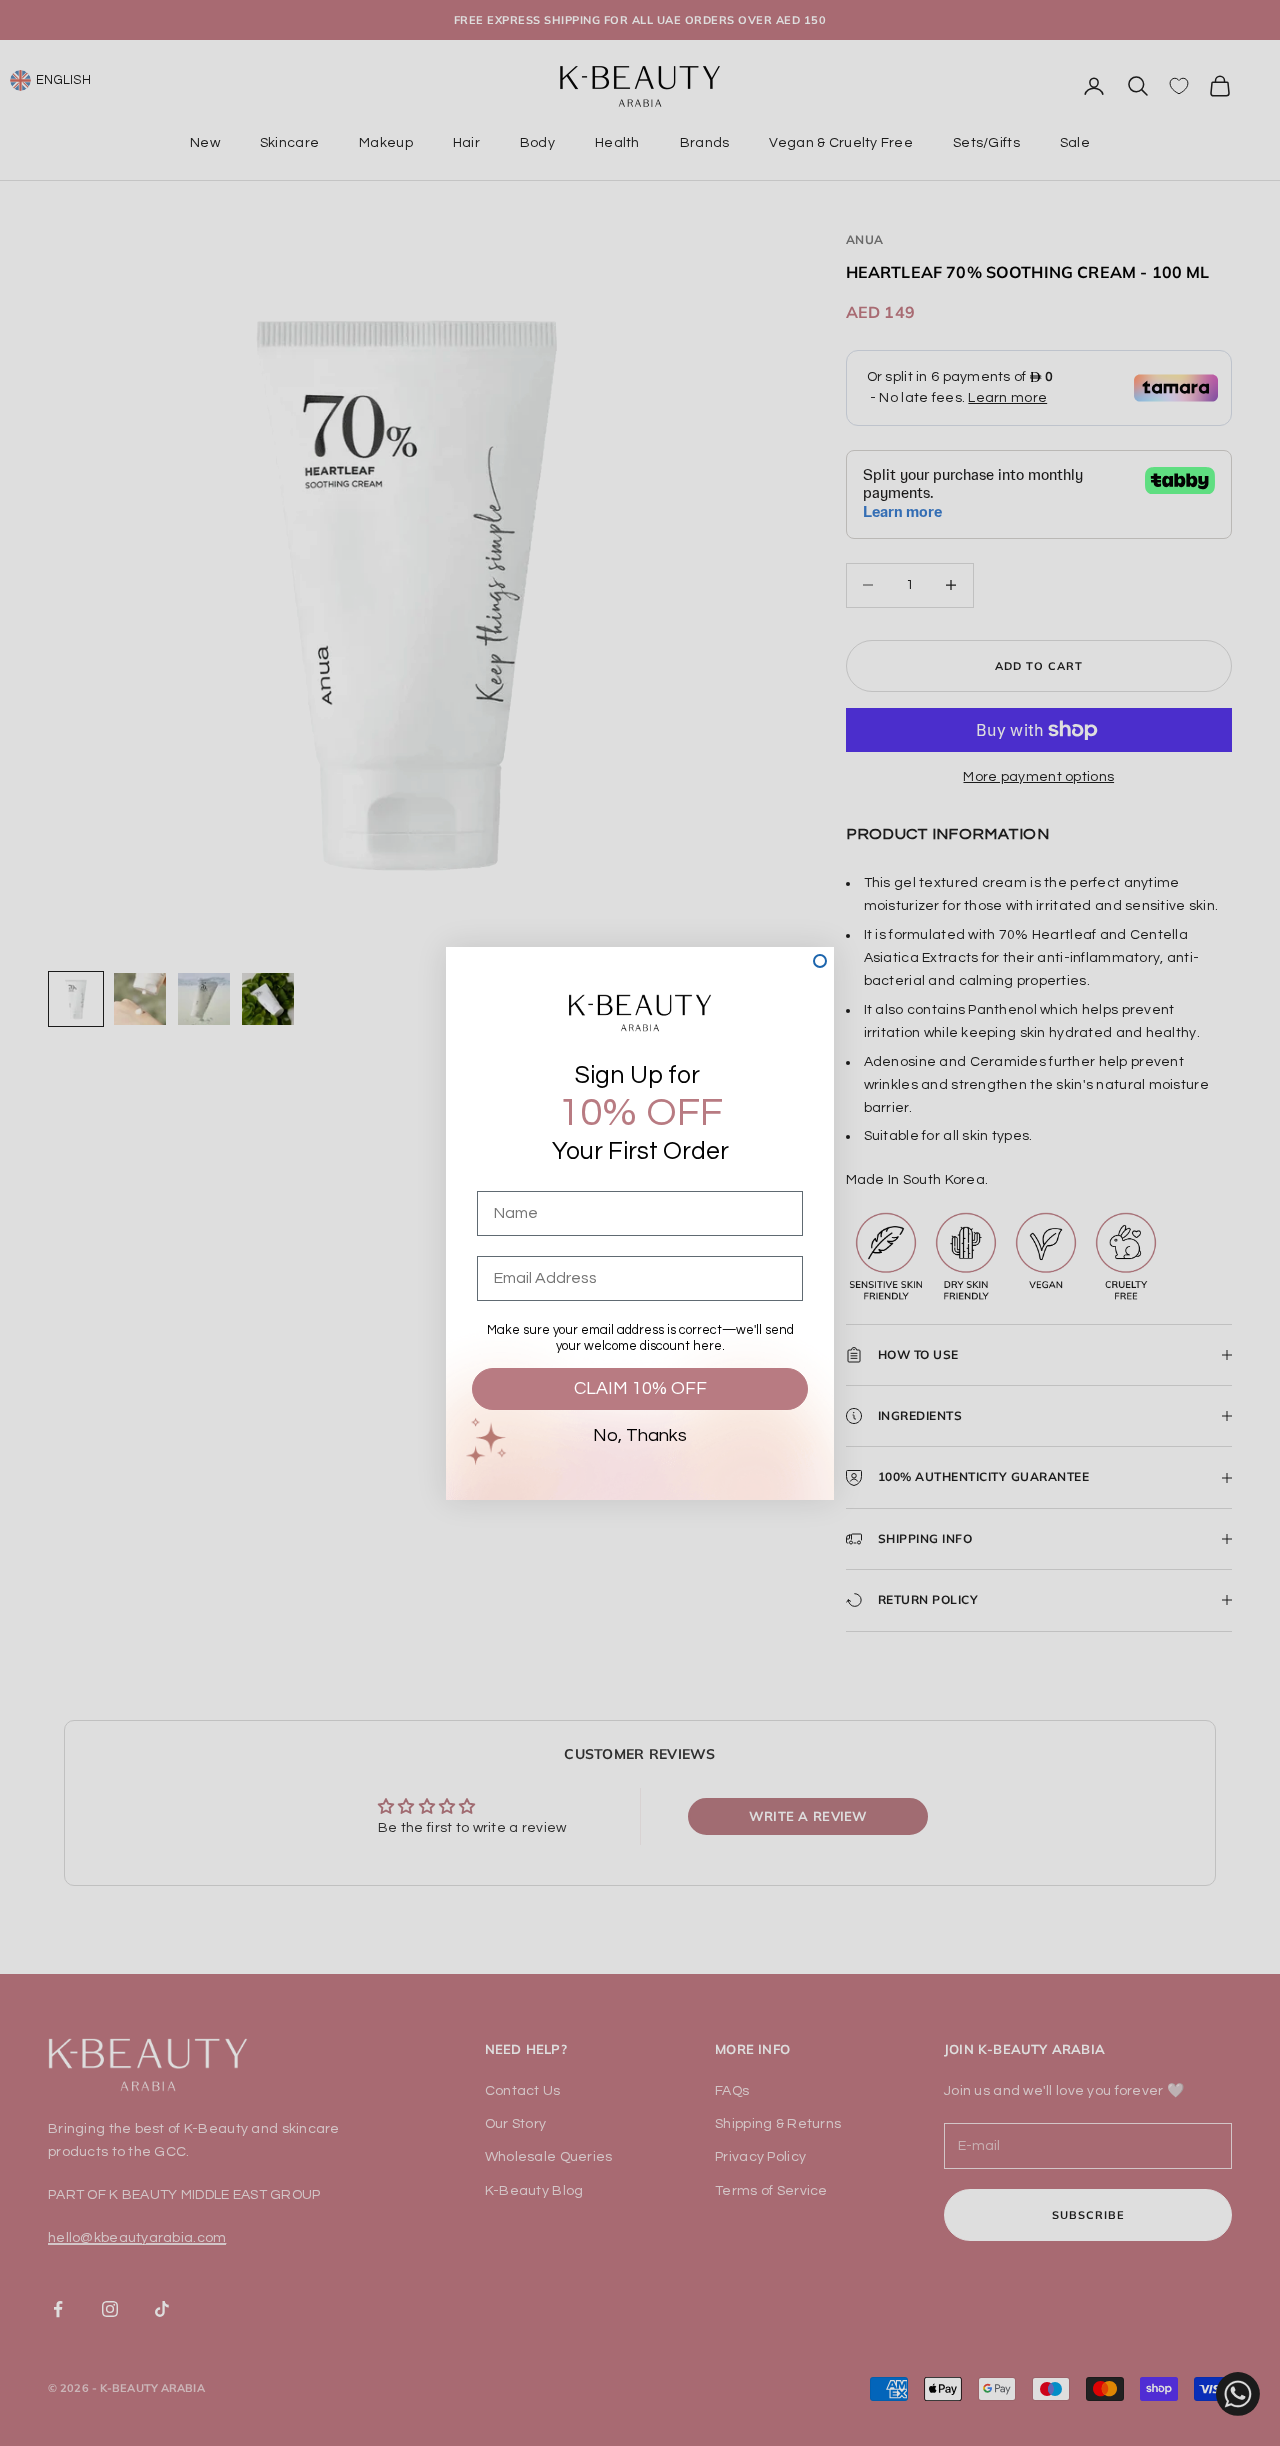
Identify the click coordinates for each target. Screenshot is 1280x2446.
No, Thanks (640, 1435)
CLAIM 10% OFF (640, 1388)
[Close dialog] (820, 961)
